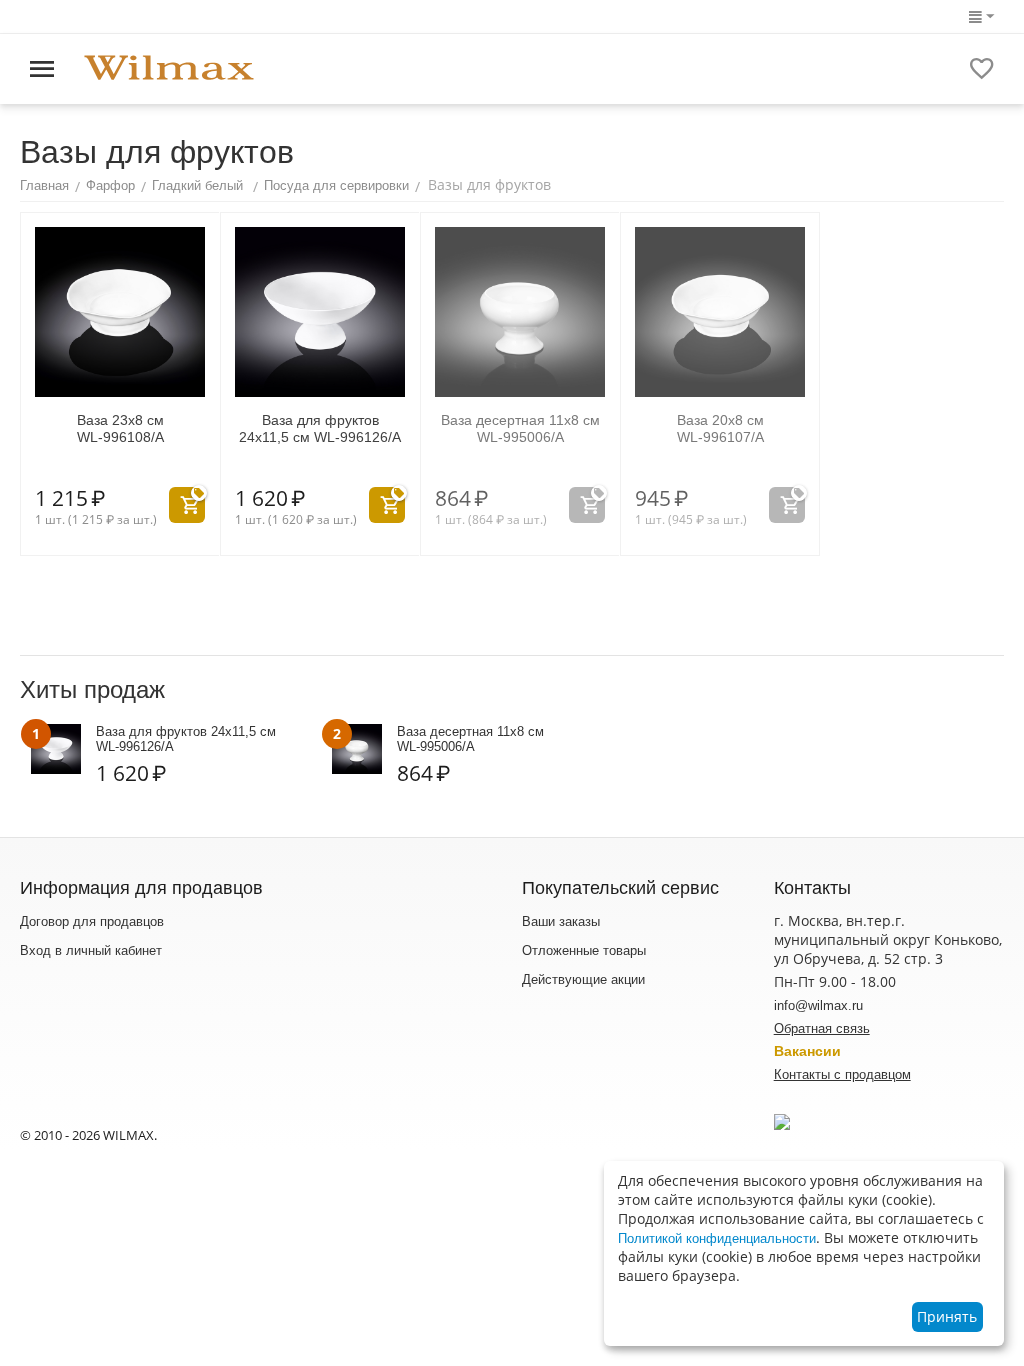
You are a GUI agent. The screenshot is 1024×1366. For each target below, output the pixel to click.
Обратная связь (822, 1028)
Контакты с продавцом (842, 1074)
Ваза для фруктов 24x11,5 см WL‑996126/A (320, 428)
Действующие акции (583, 979)
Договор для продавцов (92, 921)
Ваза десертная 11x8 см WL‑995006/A (520, 428)
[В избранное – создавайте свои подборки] (982, 69)
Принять (947, 1316)
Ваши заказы (561, 921)
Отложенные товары (584, 950)
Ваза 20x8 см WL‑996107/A (720, 428)
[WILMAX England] (169, 68)
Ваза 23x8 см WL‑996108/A (120, 428)
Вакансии (807, 1051)
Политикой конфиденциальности (717, 1238)
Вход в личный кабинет (91, 950)
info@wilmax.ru (818, 1005)
